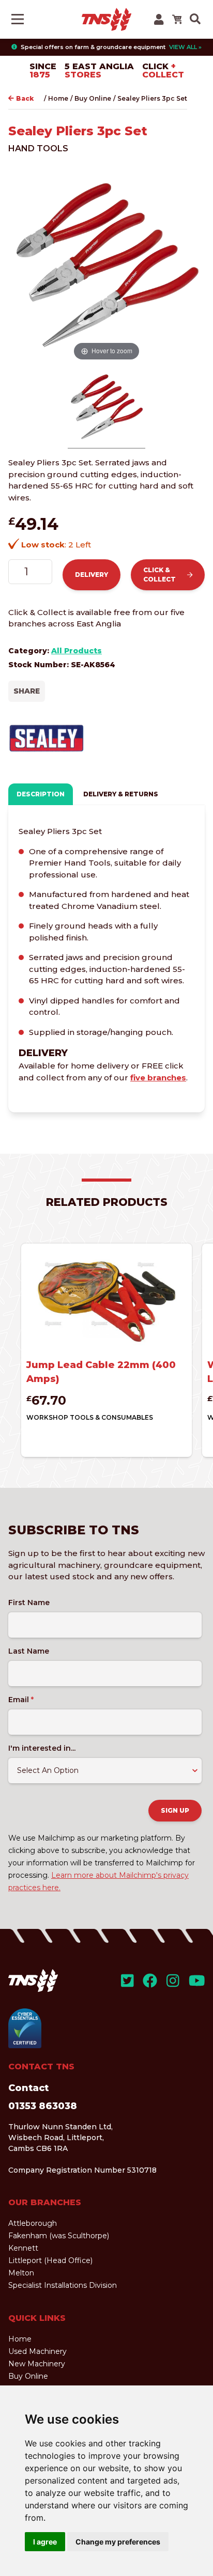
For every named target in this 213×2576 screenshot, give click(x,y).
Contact (28, 2088)
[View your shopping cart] (177, 19)
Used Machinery (37, 2351)
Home (58, 98)
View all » (185, 47)
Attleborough (33, 2223)
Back (25, 98)
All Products (77, 651)
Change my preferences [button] (118, 2542)
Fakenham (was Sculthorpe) (59, 2236)
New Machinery (37, 2364)
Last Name (29, 1651)
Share (27, 691)
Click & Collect (159, 575)
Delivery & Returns (121, 794)
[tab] (41, 794)
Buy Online (93, 98)
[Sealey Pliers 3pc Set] (106, 409)
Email (21, 1700)
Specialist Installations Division (63, 2285)
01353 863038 (43, 2106)
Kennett (23, 2248)
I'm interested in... (42, 1748)
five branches (158, 1078)
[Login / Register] (159, 19)
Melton (21, 2273)
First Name (29, 1603)
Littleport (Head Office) (50, 2260)
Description (41, 794)
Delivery (92, 575)
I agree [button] (45, 2542)
